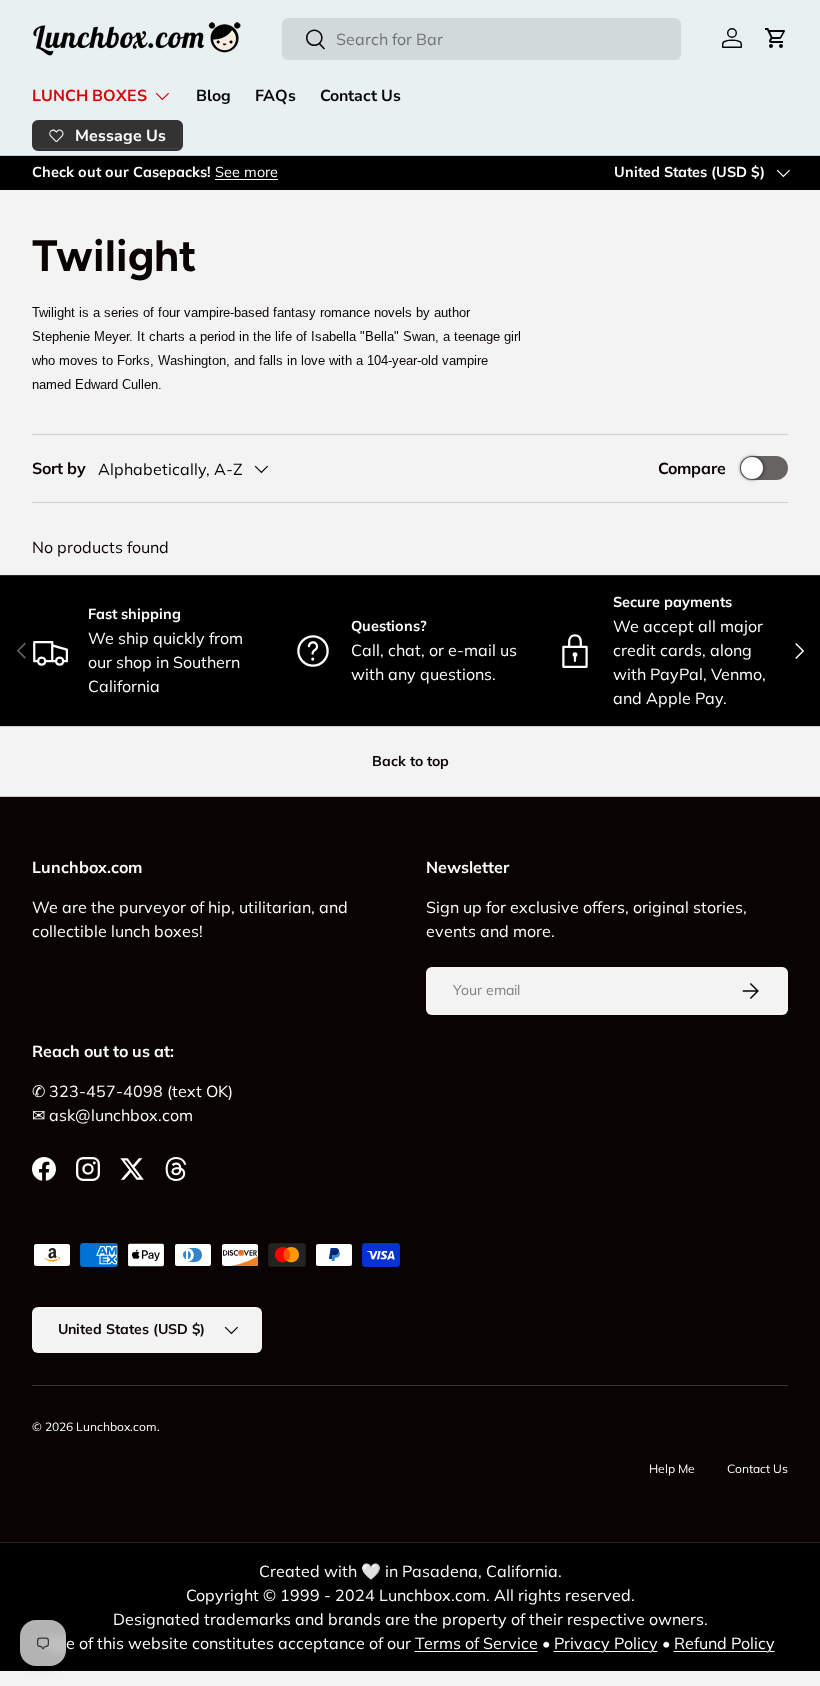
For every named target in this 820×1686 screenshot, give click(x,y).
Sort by (59, 468)
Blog (213, 96)
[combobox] (481, 39)
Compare (692, 468)
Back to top (410, 761)
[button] (776, 38)
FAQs (275, 96)
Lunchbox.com (116, 1426)
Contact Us (360, 96)
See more (246, 172)
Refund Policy (724, 1643)
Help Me (672, 1468)
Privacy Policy (606, 1643)
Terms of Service (476, 1643)
